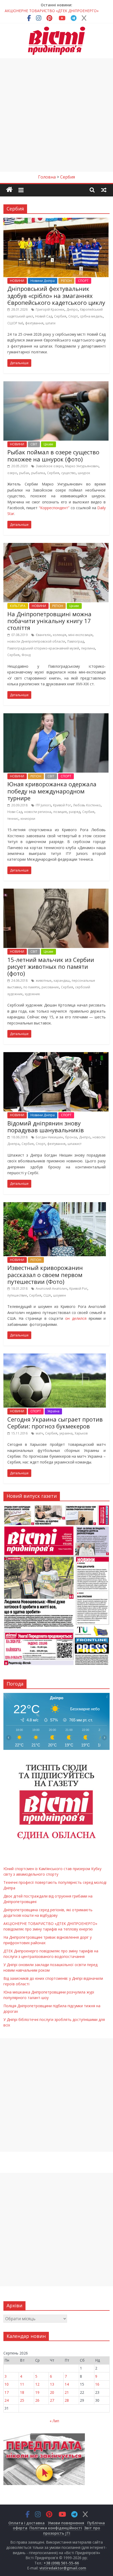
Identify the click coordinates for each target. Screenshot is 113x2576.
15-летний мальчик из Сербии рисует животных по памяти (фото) (51, 967)
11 (22, 2384)
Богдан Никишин (49, 1137)
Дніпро (72, 309)
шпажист (75, 1144)
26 (37, 2400)
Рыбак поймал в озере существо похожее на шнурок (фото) (53, 455)
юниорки (28, 819)
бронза (71, 1137)
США (47, 1295)
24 (7, 2400)
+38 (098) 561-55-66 (61, 2563)
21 (67, 2392)
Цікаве (48, 444)
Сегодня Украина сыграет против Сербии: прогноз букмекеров (55, 1423)
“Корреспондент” (55, 508)
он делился (77, 1318)
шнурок (84, 473)
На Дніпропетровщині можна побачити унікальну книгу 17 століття (49, 621)
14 (67, 2384)
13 (52, 2384)
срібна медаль (91, 316)
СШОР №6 (15, 323)
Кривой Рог (62, 805)
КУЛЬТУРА (18, 606)
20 (52, 2392)
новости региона (38, 812)
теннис (13, 819)
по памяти (31, 987)
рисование (50, 987)
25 (22, 2400)
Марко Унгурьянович (82, 466)
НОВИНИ (17, 281)
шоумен (60, 1295)
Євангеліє (43, 635)
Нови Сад (15, 812)
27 (52, 2400)
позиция (60, 812)
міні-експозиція (80, 635)
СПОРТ (83, 281)
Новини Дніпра (43, 281)
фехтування (34, 323)
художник (32, 994)
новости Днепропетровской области (36, 641)
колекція (60, 635)
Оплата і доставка (27, 2523)
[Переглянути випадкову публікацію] (104, 190)
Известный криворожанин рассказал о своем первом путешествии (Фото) (45, 1275)
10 (7, 2384)
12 (37, 2384)
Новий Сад (44, 316)
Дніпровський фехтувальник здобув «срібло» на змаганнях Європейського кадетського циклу (56, 295)
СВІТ (34, 444)
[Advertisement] (56, 115)
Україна (53, 1411)
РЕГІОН (66, 281)
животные (44, 981)
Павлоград (76, 641)
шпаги (50, 323)
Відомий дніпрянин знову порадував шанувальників (46, 1126)
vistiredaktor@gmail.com (63, 2568)
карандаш (62, 981)
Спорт (73, 316)
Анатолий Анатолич (52, 1289)
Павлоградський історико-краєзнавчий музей (43, 648)
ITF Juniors (43, 805)
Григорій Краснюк (50, 309)
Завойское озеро (49, 466)
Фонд (26, 655)
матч (39, 1433)
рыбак (24, 473)
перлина (88, 648)
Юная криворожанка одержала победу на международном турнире (52, 791)
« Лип (54, 2421)
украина (66, 1433)
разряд (75, 812)
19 (37, 2392)
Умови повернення (66, 2523)
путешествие (17, 1295)
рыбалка (38, 473)
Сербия (60, 316)
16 (97, 2384)
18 (22, 2392)
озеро (12, 473)
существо (68, 473)
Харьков (81, 1433)
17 (7, 2392)
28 (67, 2400)
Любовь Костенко (87, 805)
